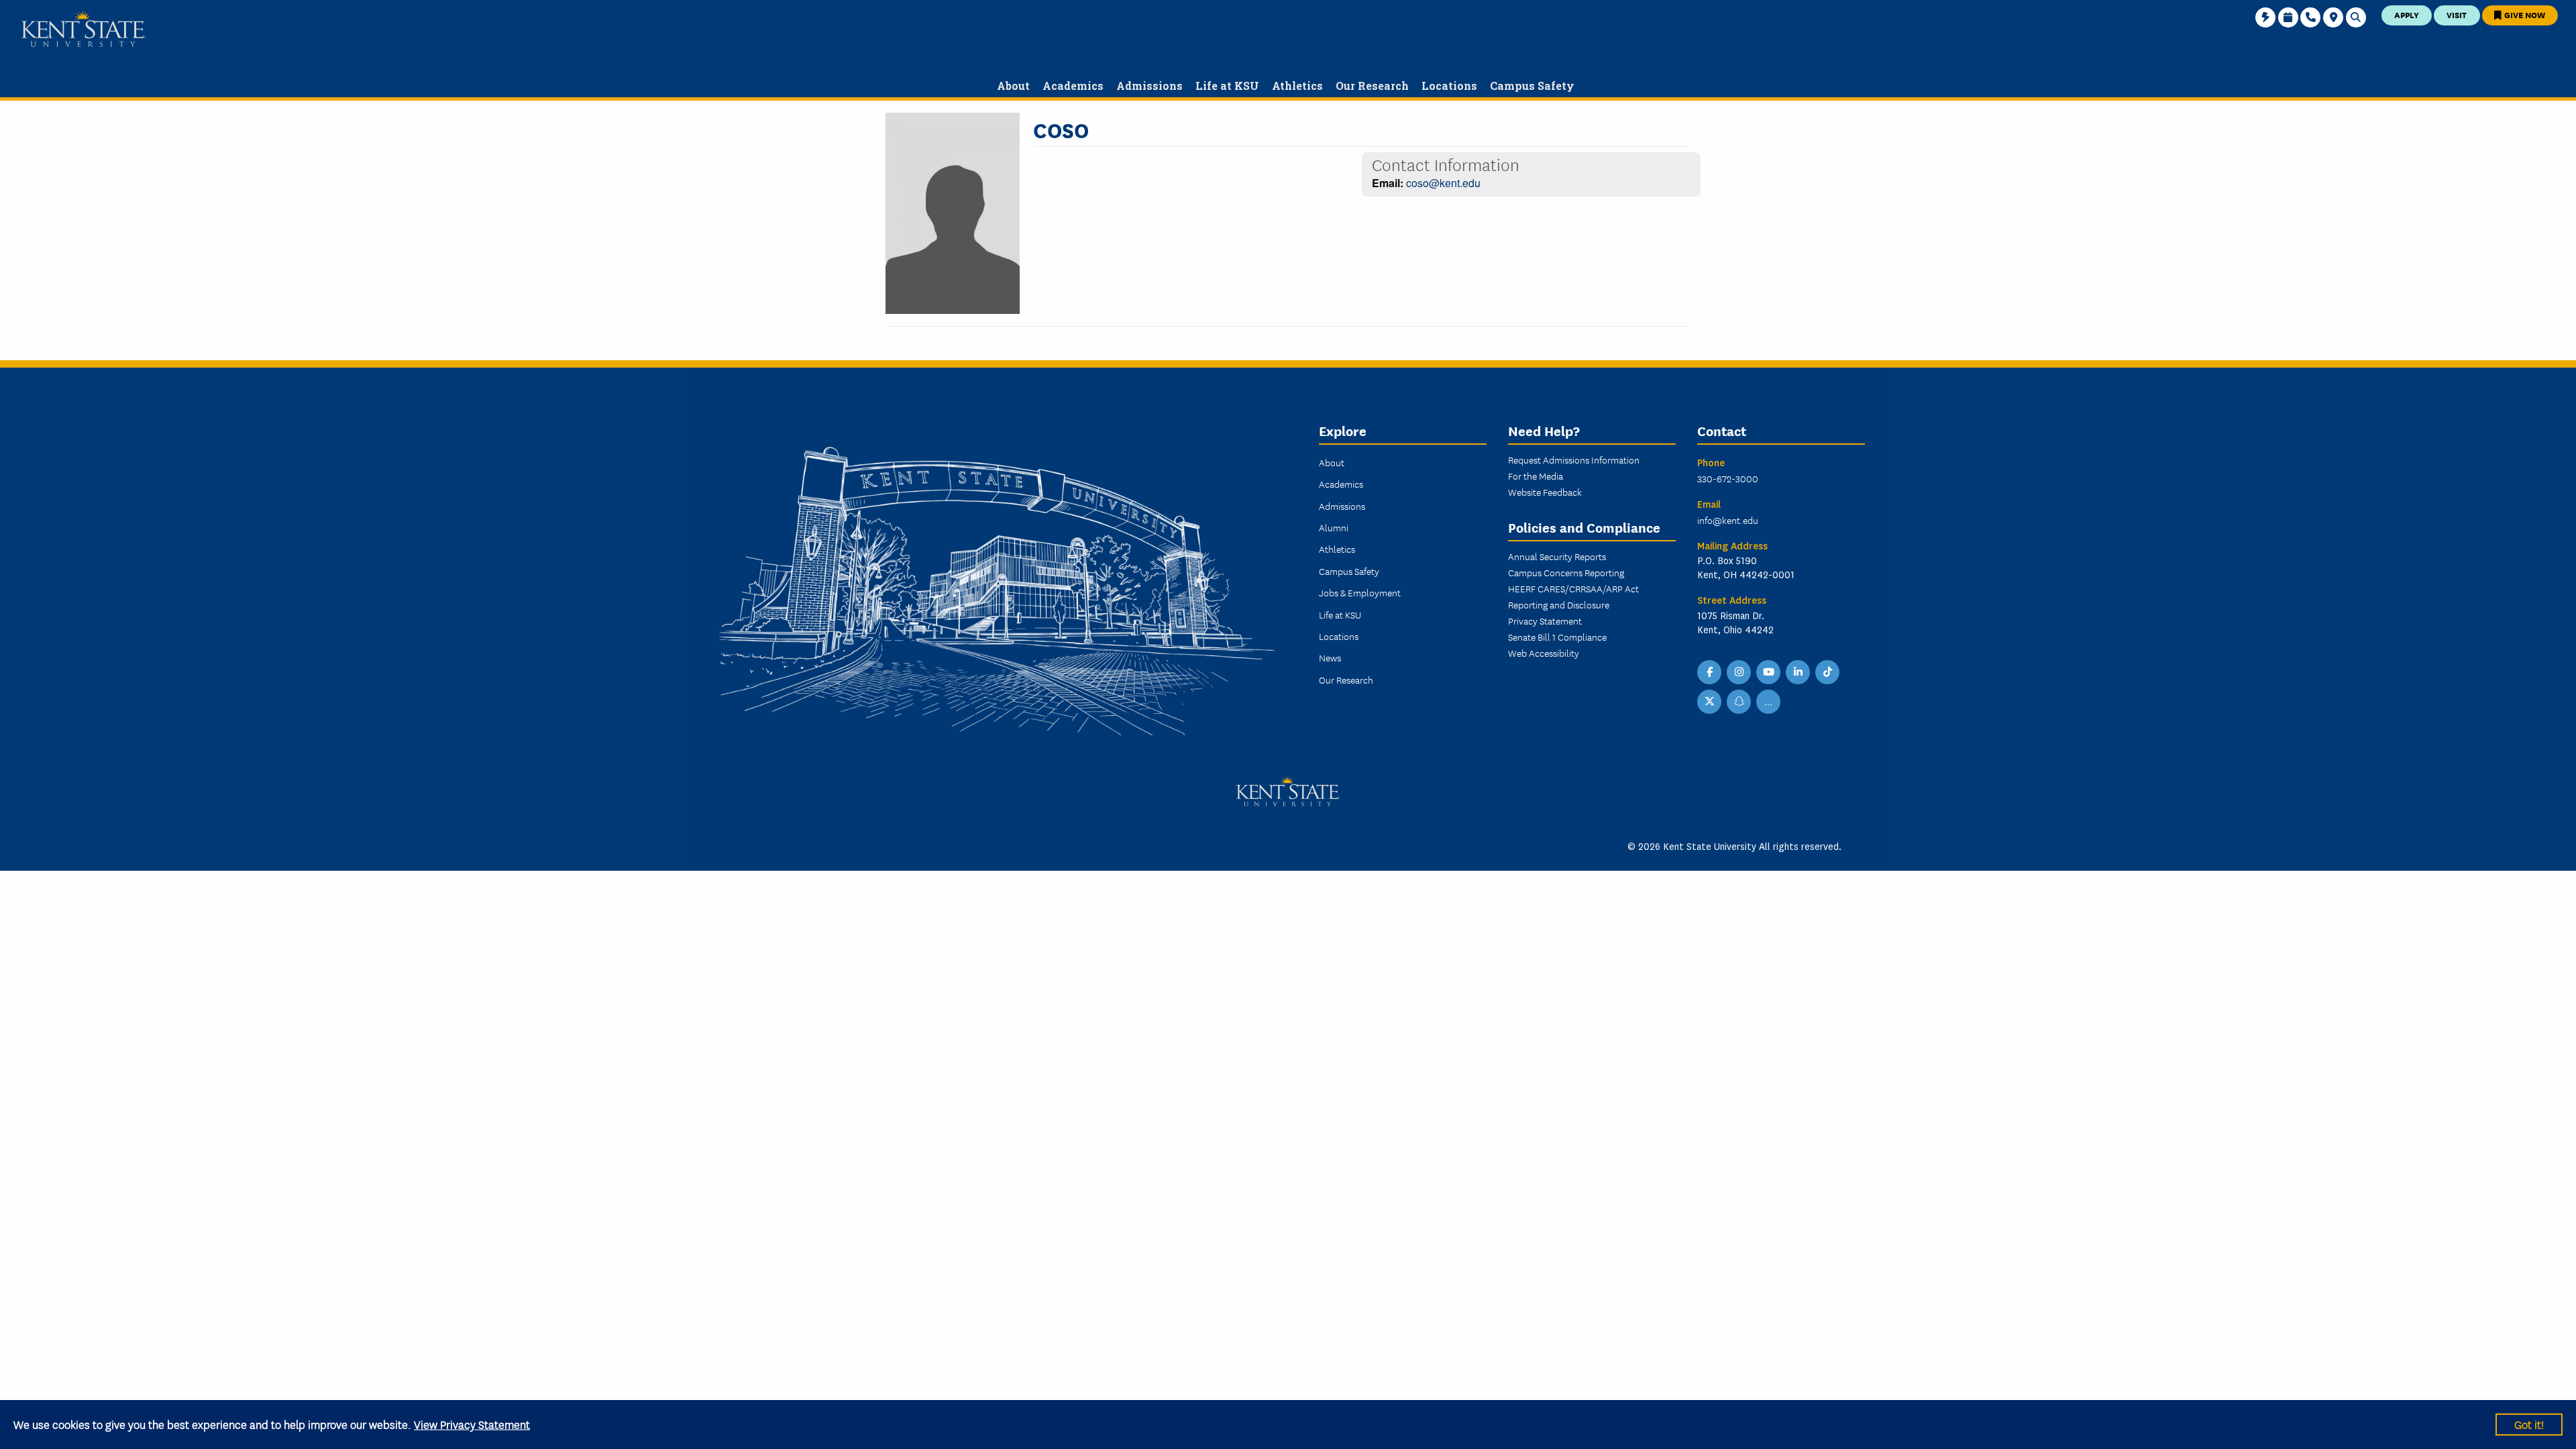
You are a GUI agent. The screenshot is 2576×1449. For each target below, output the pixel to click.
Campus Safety (1349, 571)
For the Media (1536, 476)
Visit (2457, 14)
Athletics (1337, 549)
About (1332, 462)
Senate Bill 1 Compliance (1557, 637)
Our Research (1346, 680)
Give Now (2524, 14)
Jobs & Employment (1360, 592)
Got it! (2529, 1424)
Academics (1341, 484)
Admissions (1342, 506)
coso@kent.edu (1443, 183)
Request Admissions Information (1574, 460)
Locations (1339, 636)
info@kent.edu (1728, 520)
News (1330, 657)
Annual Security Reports (1557, 556)
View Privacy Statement (472, 1424)
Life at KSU (1340, 614)
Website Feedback (1545, 492)
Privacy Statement (1545, 621)
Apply (2407, 14)
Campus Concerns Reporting (1566, 572)
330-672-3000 (1728, 478)
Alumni (1334, 527)
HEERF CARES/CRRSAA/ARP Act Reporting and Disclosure (1573, 596)
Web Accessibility (1544, 653)
